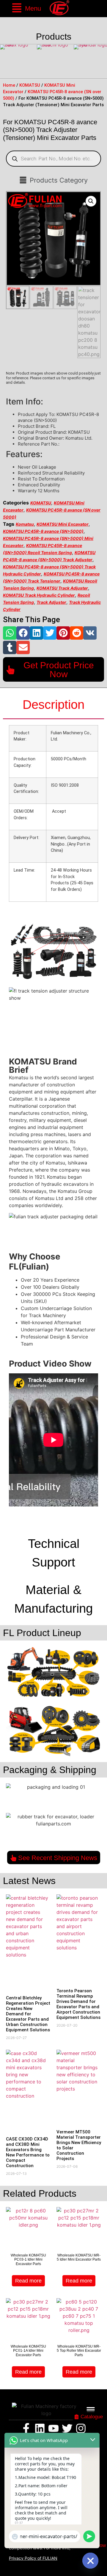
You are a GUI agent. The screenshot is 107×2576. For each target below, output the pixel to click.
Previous (6, 62)
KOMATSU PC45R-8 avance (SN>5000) (43, 531)
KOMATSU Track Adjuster (62, 588)
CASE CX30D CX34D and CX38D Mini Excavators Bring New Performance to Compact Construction (28, 2152)
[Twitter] (67, 2428)
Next (101, 62)
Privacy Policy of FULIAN (33, 2558)
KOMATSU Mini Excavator (63, 524)
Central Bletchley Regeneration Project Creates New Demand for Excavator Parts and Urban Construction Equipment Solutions (28, 2014)
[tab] (53, 705)
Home (9, 85)
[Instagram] (81, 2428)
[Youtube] (53, 2428)
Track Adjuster (51, 602)
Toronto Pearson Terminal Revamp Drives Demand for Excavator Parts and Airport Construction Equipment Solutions (78, 2004)
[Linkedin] (40, 2428)
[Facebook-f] (26, 2428)
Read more (28, 2281)
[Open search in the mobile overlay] (53, 159)
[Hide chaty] (90, 2561)
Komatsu (25, 524)
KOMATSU (30, 85)
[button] (26, 9)
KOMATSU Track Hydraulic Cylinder (39, 595)
